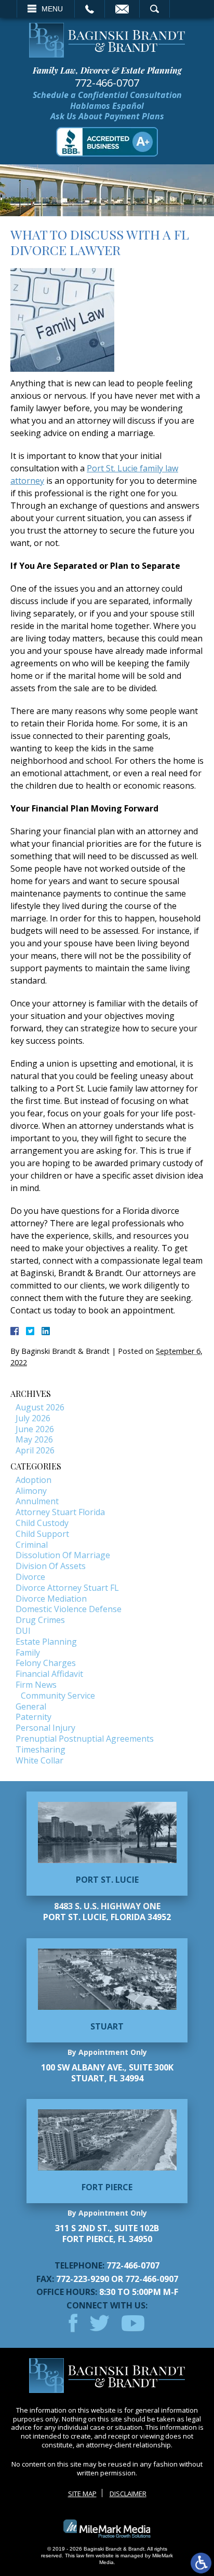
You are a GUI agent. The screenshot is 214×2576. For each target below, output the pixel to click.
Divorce (30, 1577)
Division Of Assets (51, 1566)
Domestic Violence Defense (69, 1609)
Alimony (31, 1491)
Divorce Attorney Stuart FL (67, 1588)
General (31, 1706)
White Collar (39, 1760)
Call (90, 9)
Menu (52, 9)
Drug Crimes (40, 1620)
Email (122, 9)
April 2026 (35, 1450)
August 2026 (40, 1407)
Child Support (42, 1534)
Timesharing (41, 1749)
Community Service (58, 1696)
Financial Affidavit (49, 1674)
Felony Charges (46, 1663)
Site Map (82, 2494)
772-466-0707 (107, 83)
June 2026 (35, 1429)
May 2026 (34, 1439)
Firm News (36, 1685)
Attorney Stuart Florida (60, 1512)
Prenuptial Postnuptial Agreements (85, 1739)
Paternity (34, 1717)
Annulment (37, 1501)
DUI (23, 1631)
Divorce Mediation (51, 1599)
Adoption (34, 1480)
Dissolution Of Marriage (63, 1555)
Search (155, 9)
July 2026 (33, 1418)
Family (28, 1653)
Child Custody (42, 1523)
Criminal (32, 1545)
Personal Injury (45, 1728)
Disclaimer (128, 2494)
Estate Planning (46, 1642)
